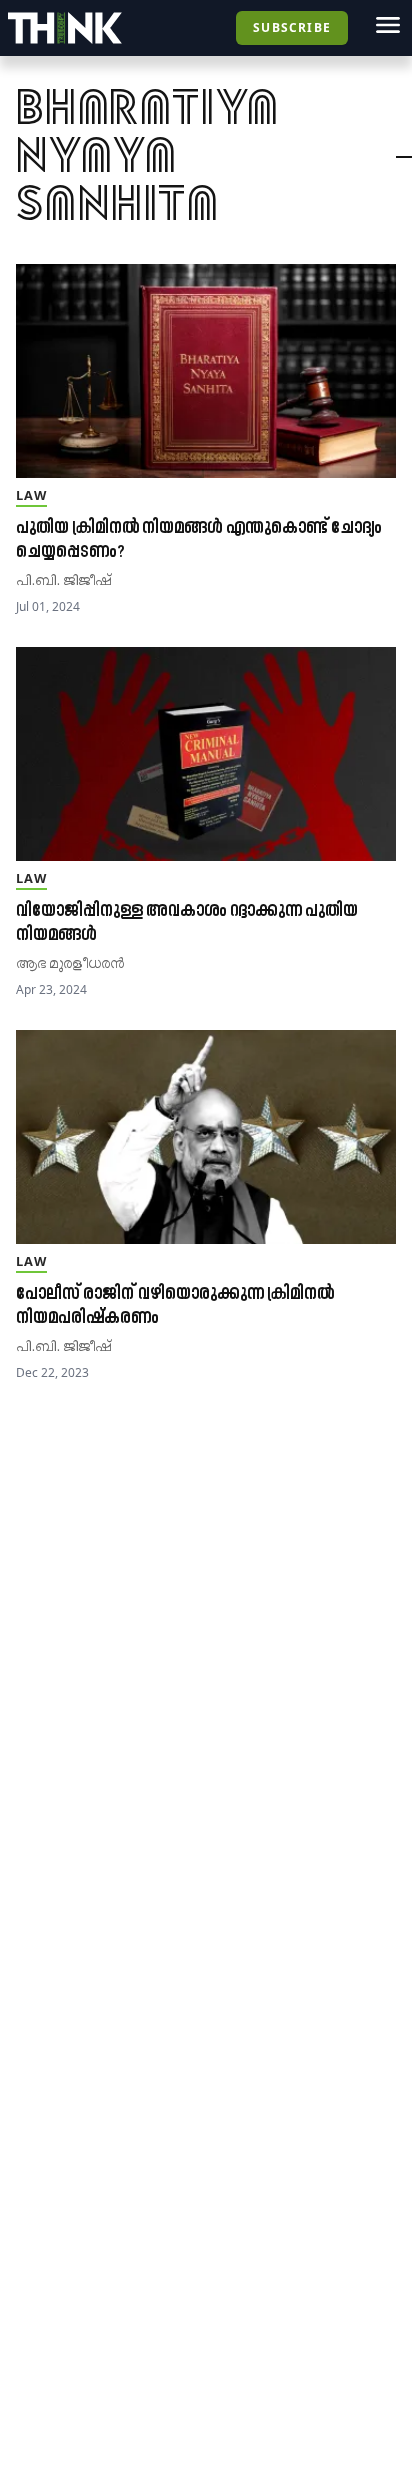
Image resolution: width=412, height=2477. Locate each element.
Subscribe (292, 27)
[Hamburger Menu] (388, 25)
